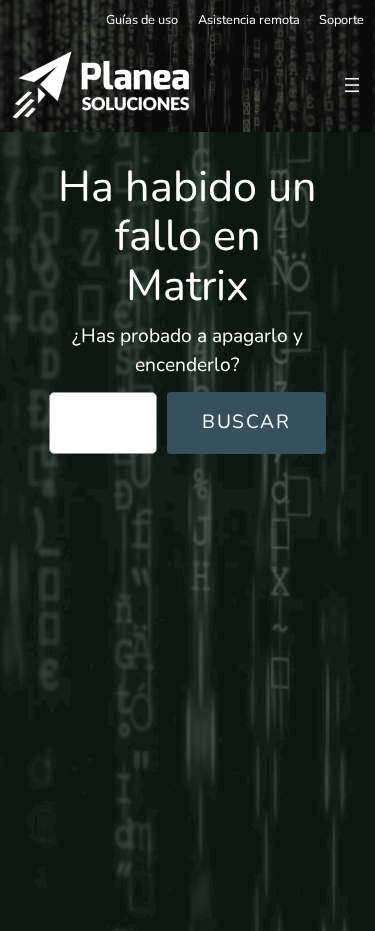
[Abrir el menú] (352, 85)
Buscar (246, 422)
